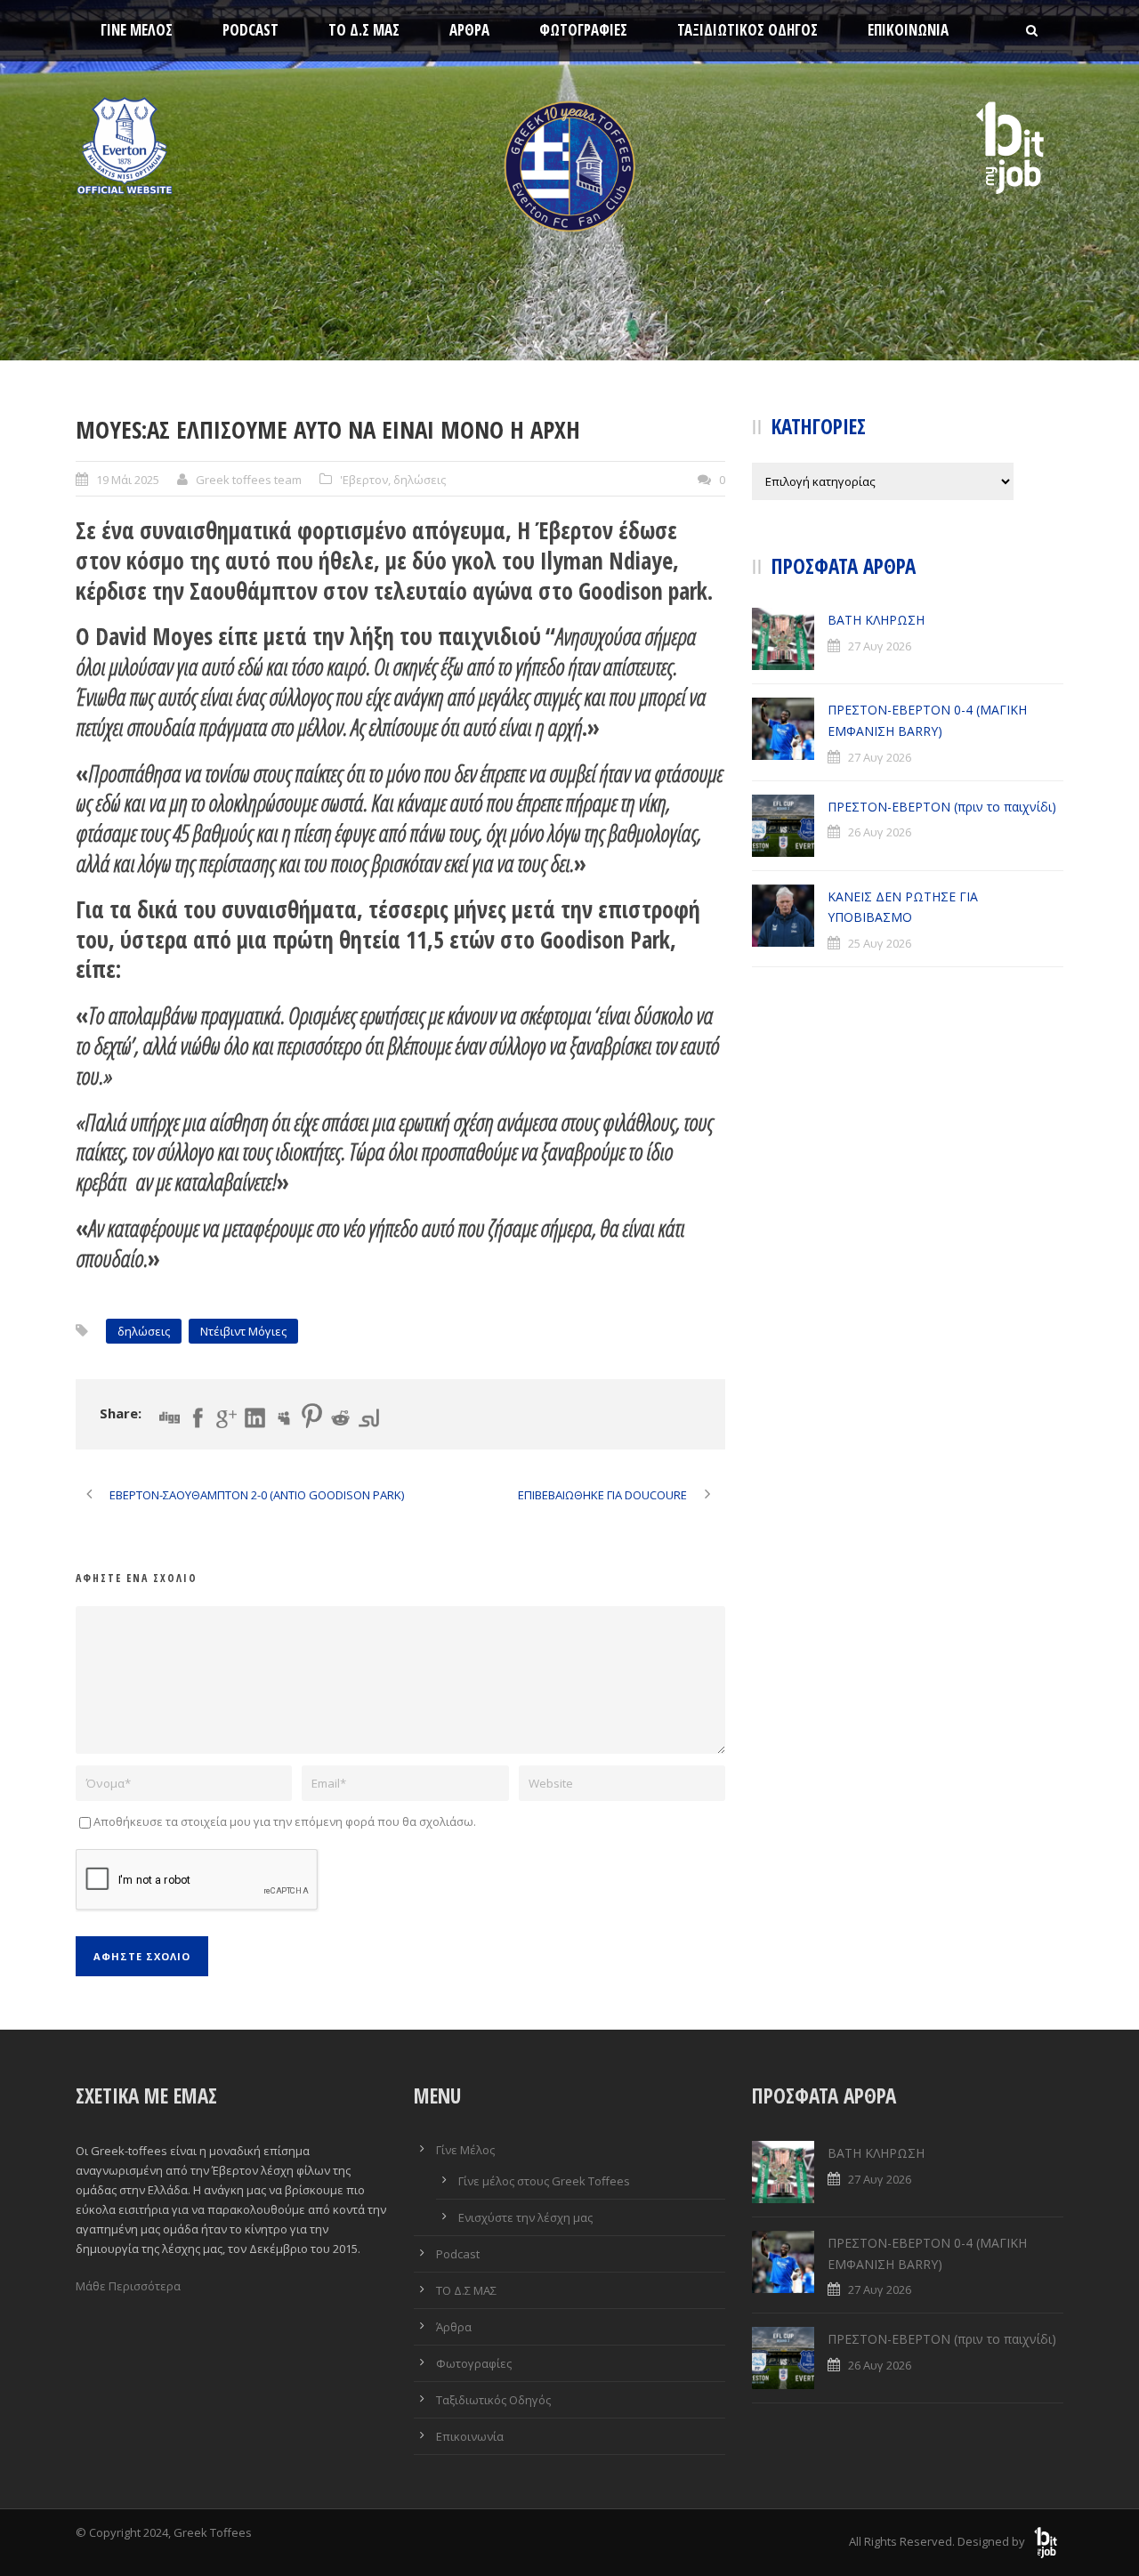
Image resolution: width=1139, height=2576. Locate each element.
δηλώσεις (420, 480)
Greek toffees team (249, 480)
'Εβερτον (364, 480)
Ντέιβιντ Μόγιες (243, 1331)
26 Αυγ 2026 (880, 832)
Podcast (250, 30)
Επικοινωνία (908, 30)
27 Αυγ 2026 (880, 646)
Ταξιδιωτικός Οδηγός (747, 30)
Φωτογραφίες (583, 30)
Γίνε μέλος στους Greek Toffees (544, 2181)
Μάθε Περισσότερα (128, 2286)
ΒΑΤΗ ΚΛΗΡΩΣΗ (876, 620)
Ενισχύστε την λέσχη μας (525, 2217)
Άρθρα (469, 30)
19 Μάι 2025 (128, 480)
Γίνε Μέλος (137, 30)
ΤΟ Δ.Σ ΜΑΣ (364, 30)
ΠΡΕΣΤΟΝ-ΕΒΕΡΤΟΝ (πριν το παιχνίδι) (942, 807)
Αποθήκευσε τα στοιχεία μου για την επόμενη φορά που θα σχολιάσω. (285, 1821)
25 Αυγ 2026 (880, 943)
